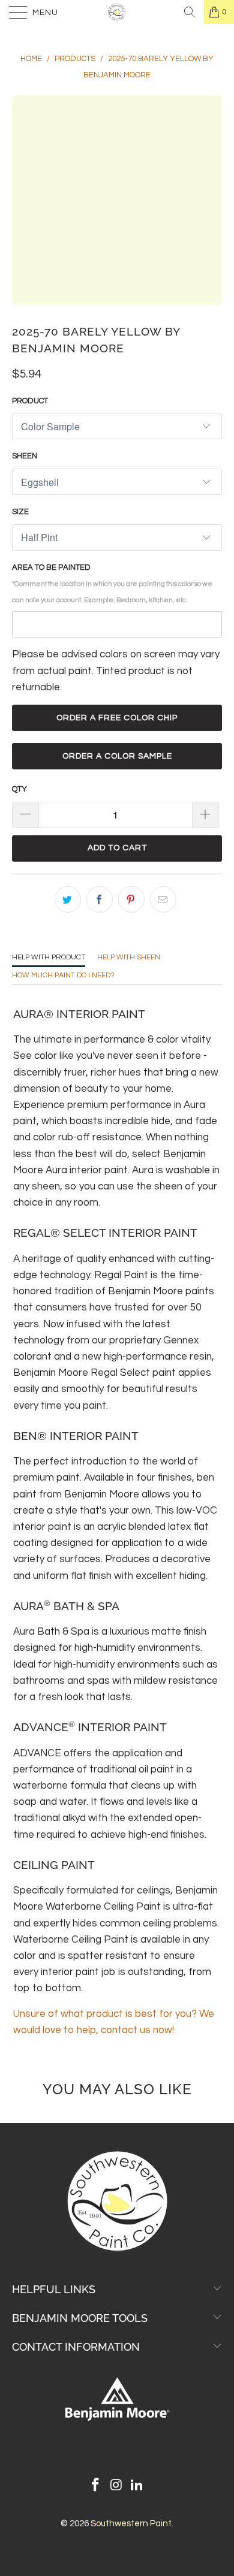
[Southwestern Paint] (117, 12)
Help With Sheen (129, 957)
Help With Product (49, 957)
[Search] (190, 12)
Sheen (25, 456)
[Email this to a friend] (163, 899)
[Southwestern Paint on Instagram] (116, 2486)
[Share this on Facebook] (100, 899)
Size (20, 512)
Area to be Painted (112, 583)
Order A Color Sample (117, 756)
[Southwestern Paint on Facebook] (95, 2486)
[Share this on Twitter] (68, 899)
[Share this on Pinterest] (131, 899)
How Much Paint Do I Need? (63, 975)
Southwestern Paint (131, 2524)
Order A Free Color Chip (117, 718)
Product (30, 401)
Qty (19, 789)
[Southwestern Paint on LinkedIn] (137, 2486)
